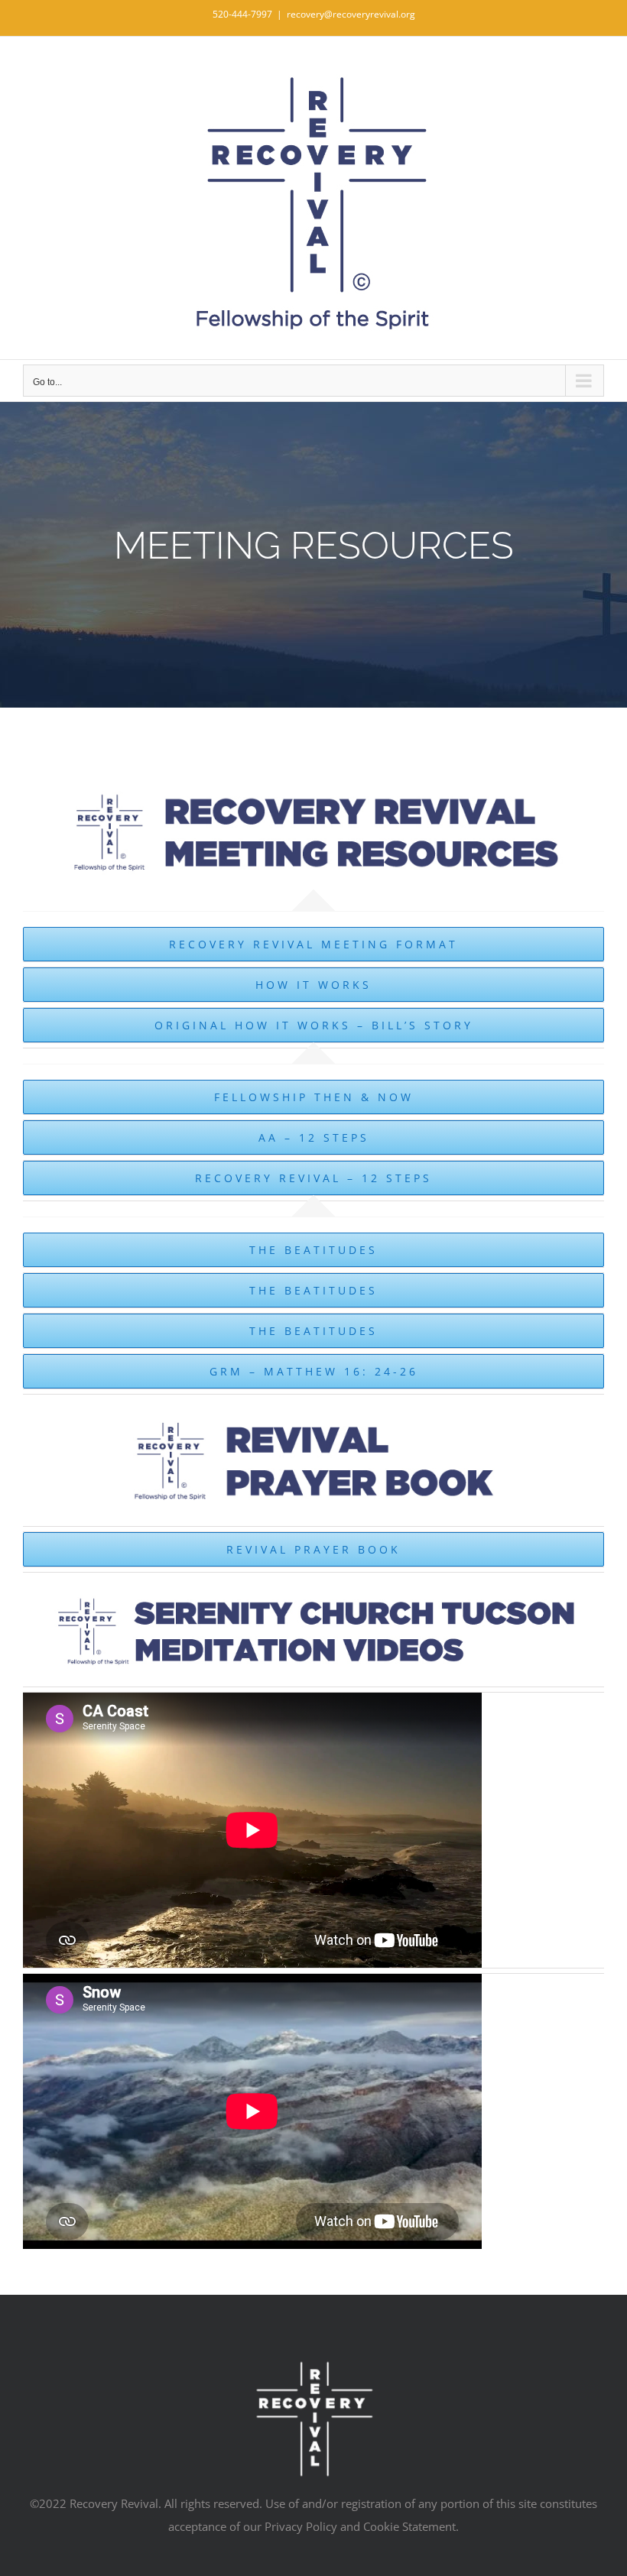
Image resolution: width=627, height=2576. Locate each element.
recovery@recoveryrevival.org (351, 14)
